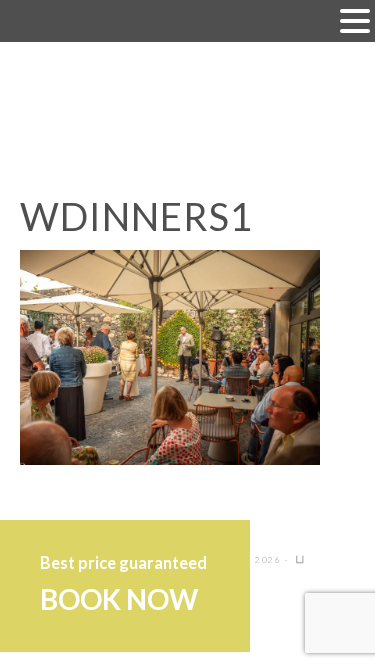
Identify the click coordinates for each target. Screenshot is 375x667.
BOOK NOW (119, 599)
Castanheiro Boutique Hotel (188, 109)
